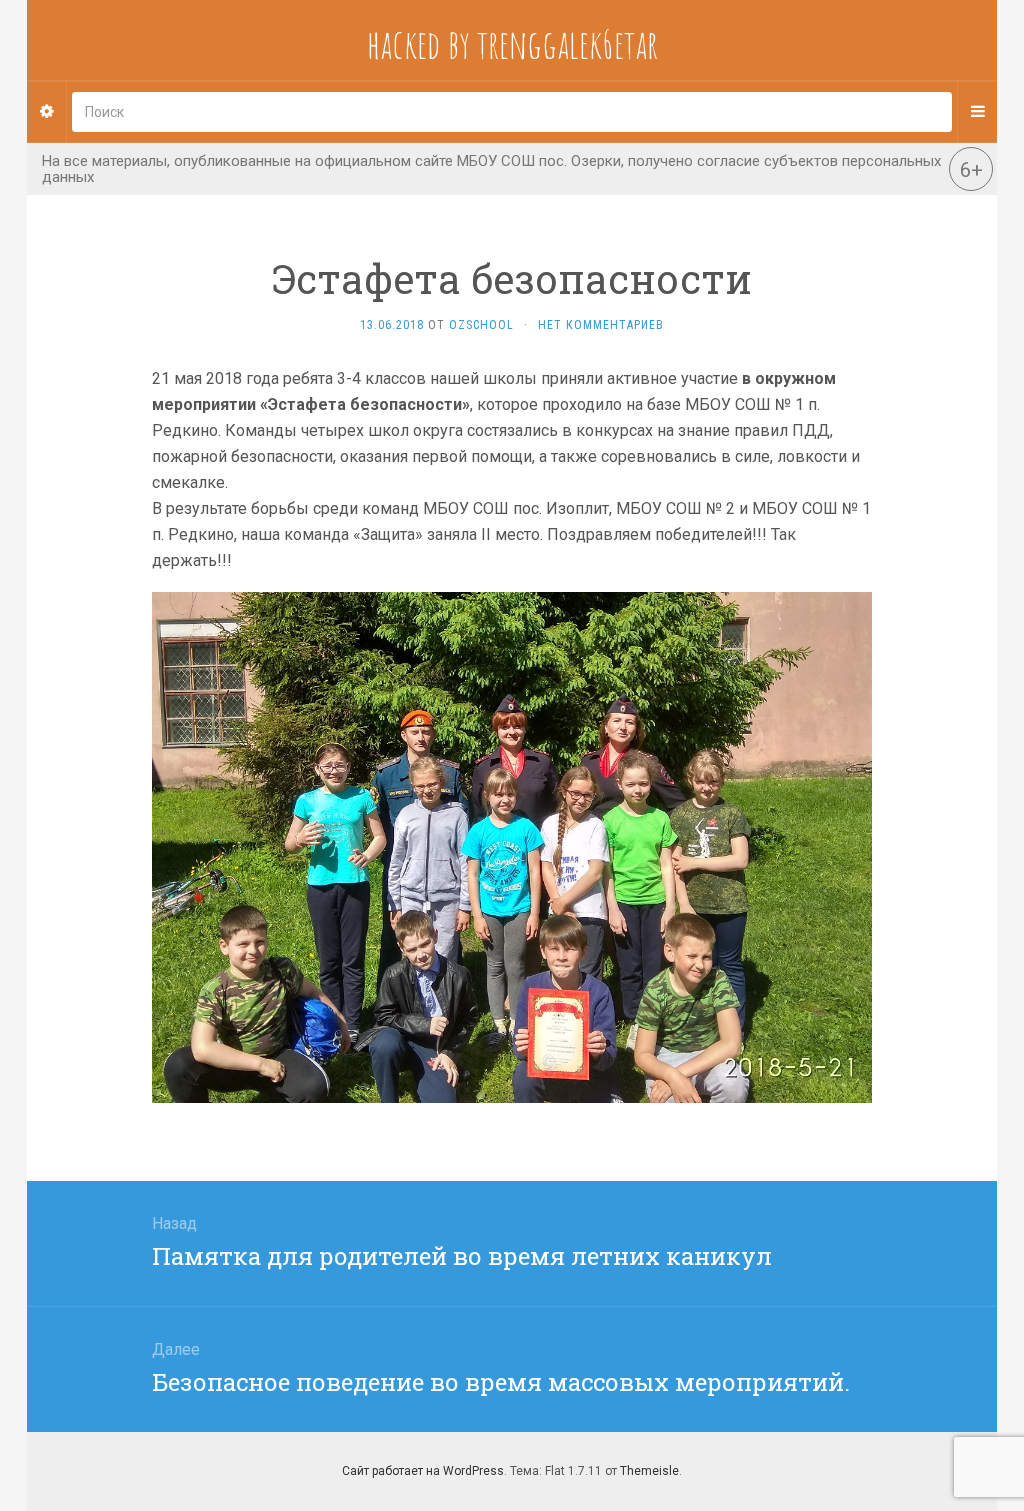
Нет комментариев (601, 325)
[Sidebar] (47, 112)
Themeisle (649, 1471)
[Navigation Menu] (977, 112)
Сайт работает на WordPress (423, 1471)
